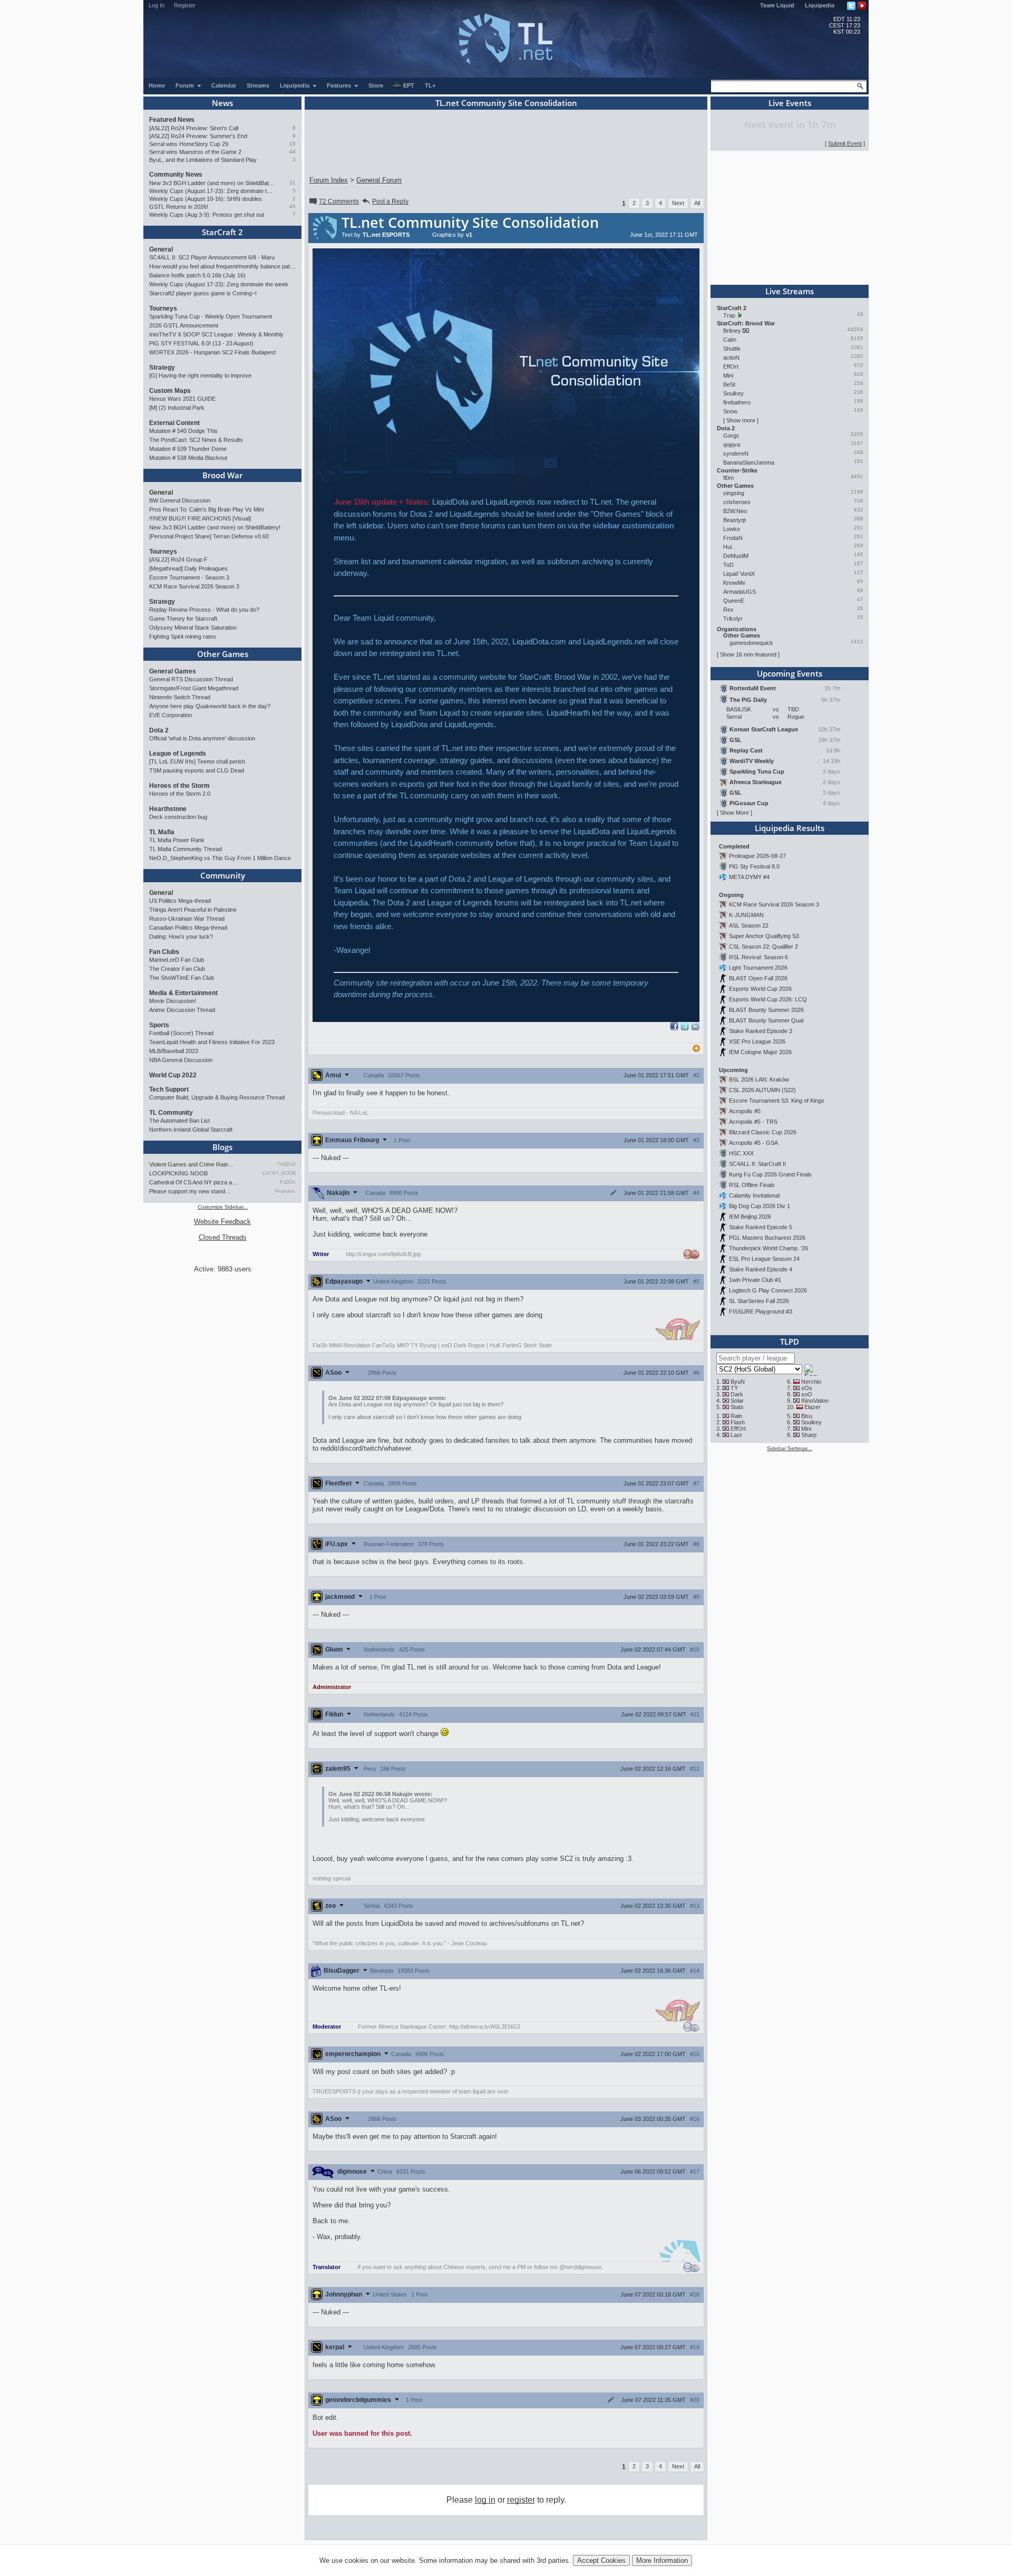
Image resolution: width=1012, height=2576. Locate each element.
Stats (737, 1407)
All (697, 203)
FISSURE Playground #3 (761, 1311)
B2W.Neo (735, 511)
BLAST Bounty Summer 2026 (766, 1010)
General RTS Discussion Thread (191, 679)
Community (223, 875)
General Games (173, 671)
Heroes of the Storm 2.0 (180, 794)
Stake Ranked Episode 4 (761, 1269)
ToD (728, 565)
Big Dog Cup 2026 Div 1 (760, 1206)
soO (807, 1394)
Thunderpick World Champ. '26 (768, 1248)
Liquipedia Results (790, 828)
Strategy (162, 368)
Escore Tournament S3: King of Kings (777, 1101)
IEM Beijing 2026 (750, 1217)
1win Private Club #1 (755, 1280)
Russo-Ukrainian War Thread (187, 919)
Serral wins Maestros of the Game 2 (195, 152)
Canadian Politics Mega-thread (188, 928)
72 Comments (339, 201)
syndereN (736, 454)
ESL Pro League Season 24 (764, 1259)
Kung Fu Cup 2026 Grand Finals (770, 1174)
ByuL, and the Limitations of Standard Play (203, 160)
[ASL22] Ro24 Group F (178, 559)
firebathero (737, 402)
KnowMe (734, 583)
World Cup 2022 (173, 1075)
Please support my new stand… (190, 1191)
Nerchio (811, 1382)
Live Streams (790, 291)
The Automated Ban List (179, 1121)
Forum (186, 85)
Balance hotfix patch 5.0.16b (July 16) (197, 275)
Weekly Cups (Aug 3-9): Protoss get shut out (207, 215)
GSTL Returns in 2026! (179, 207)
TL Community (171, 1113)
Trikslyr (733, 619)
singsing (734, 493)
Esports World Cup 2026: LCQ (768, 999)
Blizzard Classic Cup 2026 (763, 1132)
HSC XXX (741, 1153)
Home (157, 85)
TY (734, 1388)
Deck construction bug (178, 817)
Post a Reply (390, 201)
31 (293, 183)
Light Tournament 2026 (758, 968)
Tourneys (163, 308)
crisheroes (737, 502)
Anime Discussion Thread (182, 1010)
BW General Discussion (180, 500)
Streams (258, 85)
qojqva (732, 445)
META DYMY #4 (749, 877)
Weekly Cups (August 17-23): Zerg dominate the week (212, 191)
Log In (157, 5)
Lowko (732, 529)
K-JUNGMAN (746, 915)
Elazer (812, 1407)
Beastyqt (734, 520)
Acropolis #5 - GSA (753, 1143)
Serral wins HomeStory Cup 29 (189, 144)
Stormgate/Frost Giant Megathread (194, 688)
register (521, 2500)
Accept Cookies (601, 2560)
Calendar (224, 85)
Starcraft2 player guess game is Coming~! (203, 293)
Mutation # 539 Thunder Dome (188, 449)
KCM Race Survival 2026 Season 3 (194, 586)
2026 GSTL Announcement (184, 325)
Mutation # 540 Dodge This (183, 431)
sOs (807, 1388)
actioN (731, 358)
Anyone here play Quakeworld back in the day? (210, 706)
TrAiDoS (286, 1164)
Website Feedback (222, 1222)
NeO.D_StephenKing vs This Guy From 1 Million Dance (220, 858)
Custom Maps (170, 391)
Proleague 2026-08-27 (757, 856)
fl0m (728, 478)
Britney (732, 331)
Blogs (222, 1147)
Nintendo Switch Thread (180, 697)
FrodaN (733, 538)
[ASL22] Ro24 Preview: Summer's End (198, 136)
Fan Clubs (164, 952)
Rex (728, 610)
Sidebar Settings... (790, 1448)
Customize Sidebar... (223, 1207)
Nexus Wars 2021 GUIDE (182, 399)
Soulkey (733, 393)
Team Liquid (777, 5)
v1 (469, 235)
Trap (729, 315)
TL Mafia (162, 832)
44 (293, 152)
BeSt (729, 384)
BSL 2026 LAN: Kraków (759, 1079)
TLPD (790, 1342)
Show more (741, 420)
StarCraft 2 (222, 232)
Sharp (809, 1435)
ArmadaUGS (739, 592)
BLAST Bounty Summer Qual (766, 1020)
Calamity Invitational (754, 1195)
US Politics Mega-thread (180, 901)
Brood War (222, 475)
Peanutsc (285, 1191)
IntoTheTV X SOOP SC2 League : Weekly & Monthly (216, 334)
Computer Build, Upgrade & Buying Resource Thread (217, 1097)
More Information (662, 2560)
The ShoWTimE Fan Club (182, 978)
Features (340, 85)
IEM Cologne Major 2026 (760, 1052)
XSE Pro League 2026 (757, 1041)
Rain (736, 1416)
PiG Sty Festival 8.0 (754, 866)
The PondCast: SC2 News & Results (196, 440)
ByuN (738, 1382)
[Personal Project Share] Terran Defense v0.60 (209, 536)
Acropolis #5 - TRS (753, 1122)
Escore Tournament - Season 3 (189, 577)
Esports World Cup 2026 (760, 989)
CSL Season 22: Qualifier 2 (763, 947)
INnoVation (815, 1401)
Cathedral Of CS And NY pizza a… (193, 1182)
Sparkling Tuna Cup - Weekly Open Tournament (211, 316)
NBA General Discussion (181, 1060)
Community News (176, 175)
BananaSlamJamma (749, 462)
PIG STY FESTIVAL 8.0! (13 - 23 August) (201, 343)
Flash (738, 1422)
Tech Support (169, 1089)
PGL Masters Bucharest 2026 (767, 1238)
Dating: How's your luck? (181, 937)
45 (293, 206)
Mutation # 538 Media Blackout (188, 458)
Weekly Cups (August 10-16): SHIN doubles (206, 199)
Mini (728, 375)
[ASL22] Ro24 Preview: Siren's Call (194, 128)
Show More (734, 813)
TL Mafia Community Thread (186, 849)
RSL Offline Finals (752, 1185)
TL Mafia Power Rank (177, 840)
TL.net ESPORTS (386, 235)
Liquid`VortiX (739, 574)
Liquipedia (820, 5)
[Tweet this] (685, 1028)
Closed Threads (223, 1237)
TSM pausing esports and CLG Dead (197, 770)
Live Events (790, 103)
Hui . (729, 547)
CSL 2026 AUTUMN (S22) (762, 1090)
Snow (730, 411)
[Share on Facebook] (674, 1028)
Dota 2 (159, 730)
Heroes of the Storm (179, 786)
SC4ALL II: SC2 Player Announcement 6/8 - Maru (212, 257)
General (161, 249)
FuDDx (288, 1182)
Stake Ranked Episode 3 (761, 1031)
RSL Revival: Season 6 (758, 957)
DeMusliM (736, 556)
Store (376, 85)
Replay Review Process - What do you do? (204, 610)
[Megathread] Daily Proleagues (188, 568)
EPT (409, 85)
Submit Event (845, 143)
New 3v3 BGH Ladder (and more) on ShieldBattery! (212, 183)
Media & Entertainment (183, 993)
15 (293, 144)
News (222, 103)
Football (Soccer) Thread (181, 1033)
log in (485, 2500)
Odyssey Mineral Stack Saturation (193, 628)
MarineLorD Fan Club (177, 960)
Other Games (223, 654)
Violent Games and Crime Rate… (192, 1164)
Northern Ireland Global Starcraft (191, 1130)
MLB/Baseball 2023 (174, 1051)
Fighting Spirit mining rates (183, 636)
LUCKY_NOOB (279, 1173)
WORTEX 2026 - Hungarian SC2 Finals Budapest (212, 352)
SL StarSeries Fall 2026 (759, 1301)
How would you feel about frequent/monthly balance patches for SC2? (222, 266)
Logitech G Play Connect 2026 (768, 1290)
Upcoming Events (790, 673)
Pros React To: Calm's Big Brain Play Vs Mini (206, 509)
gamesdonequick (751, 643)
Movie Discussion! (173, 1001)
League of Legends (178, 754)
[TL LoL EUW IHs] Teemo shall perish (197, 761)
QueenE (734, 601)
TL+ (430, 85)
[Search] (860, 86)
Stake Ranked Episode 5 (761, 1227)
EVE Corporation (171, 715)
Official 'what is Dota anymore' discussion (202, 738)
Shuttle (732, 349)
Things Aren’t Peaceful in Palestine (193, 910)
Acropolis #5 (745, 1111)
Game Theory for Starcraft (183, 619)
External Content (174, 423)
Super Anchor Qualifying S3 (764, 936)
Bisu (807, 1416)
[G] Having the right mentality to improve (200, 375)
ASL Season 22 (749, 925)
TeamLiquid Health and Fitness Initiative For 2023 (212, 1042)
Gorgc (731, 436)
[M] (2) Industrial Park (177, 408)
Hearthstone (168, 809)
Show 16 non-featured (748, 654)
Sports (159, 1025)
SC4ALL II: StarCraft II (757, 1164)
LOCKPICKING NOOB (178, 1173)
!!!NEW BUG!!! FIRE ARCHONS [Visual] (200, 518)
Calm (730, 340)
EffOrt (731, 366)
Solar (737, 1401)
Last (736, 1435)
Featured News (172, 120)
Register (185, 5)
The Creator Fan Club (177, 969)
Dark (737, 1394)
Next (678, 203)
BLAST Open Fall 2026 (758, 978)
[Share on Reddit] (695, 1026)
